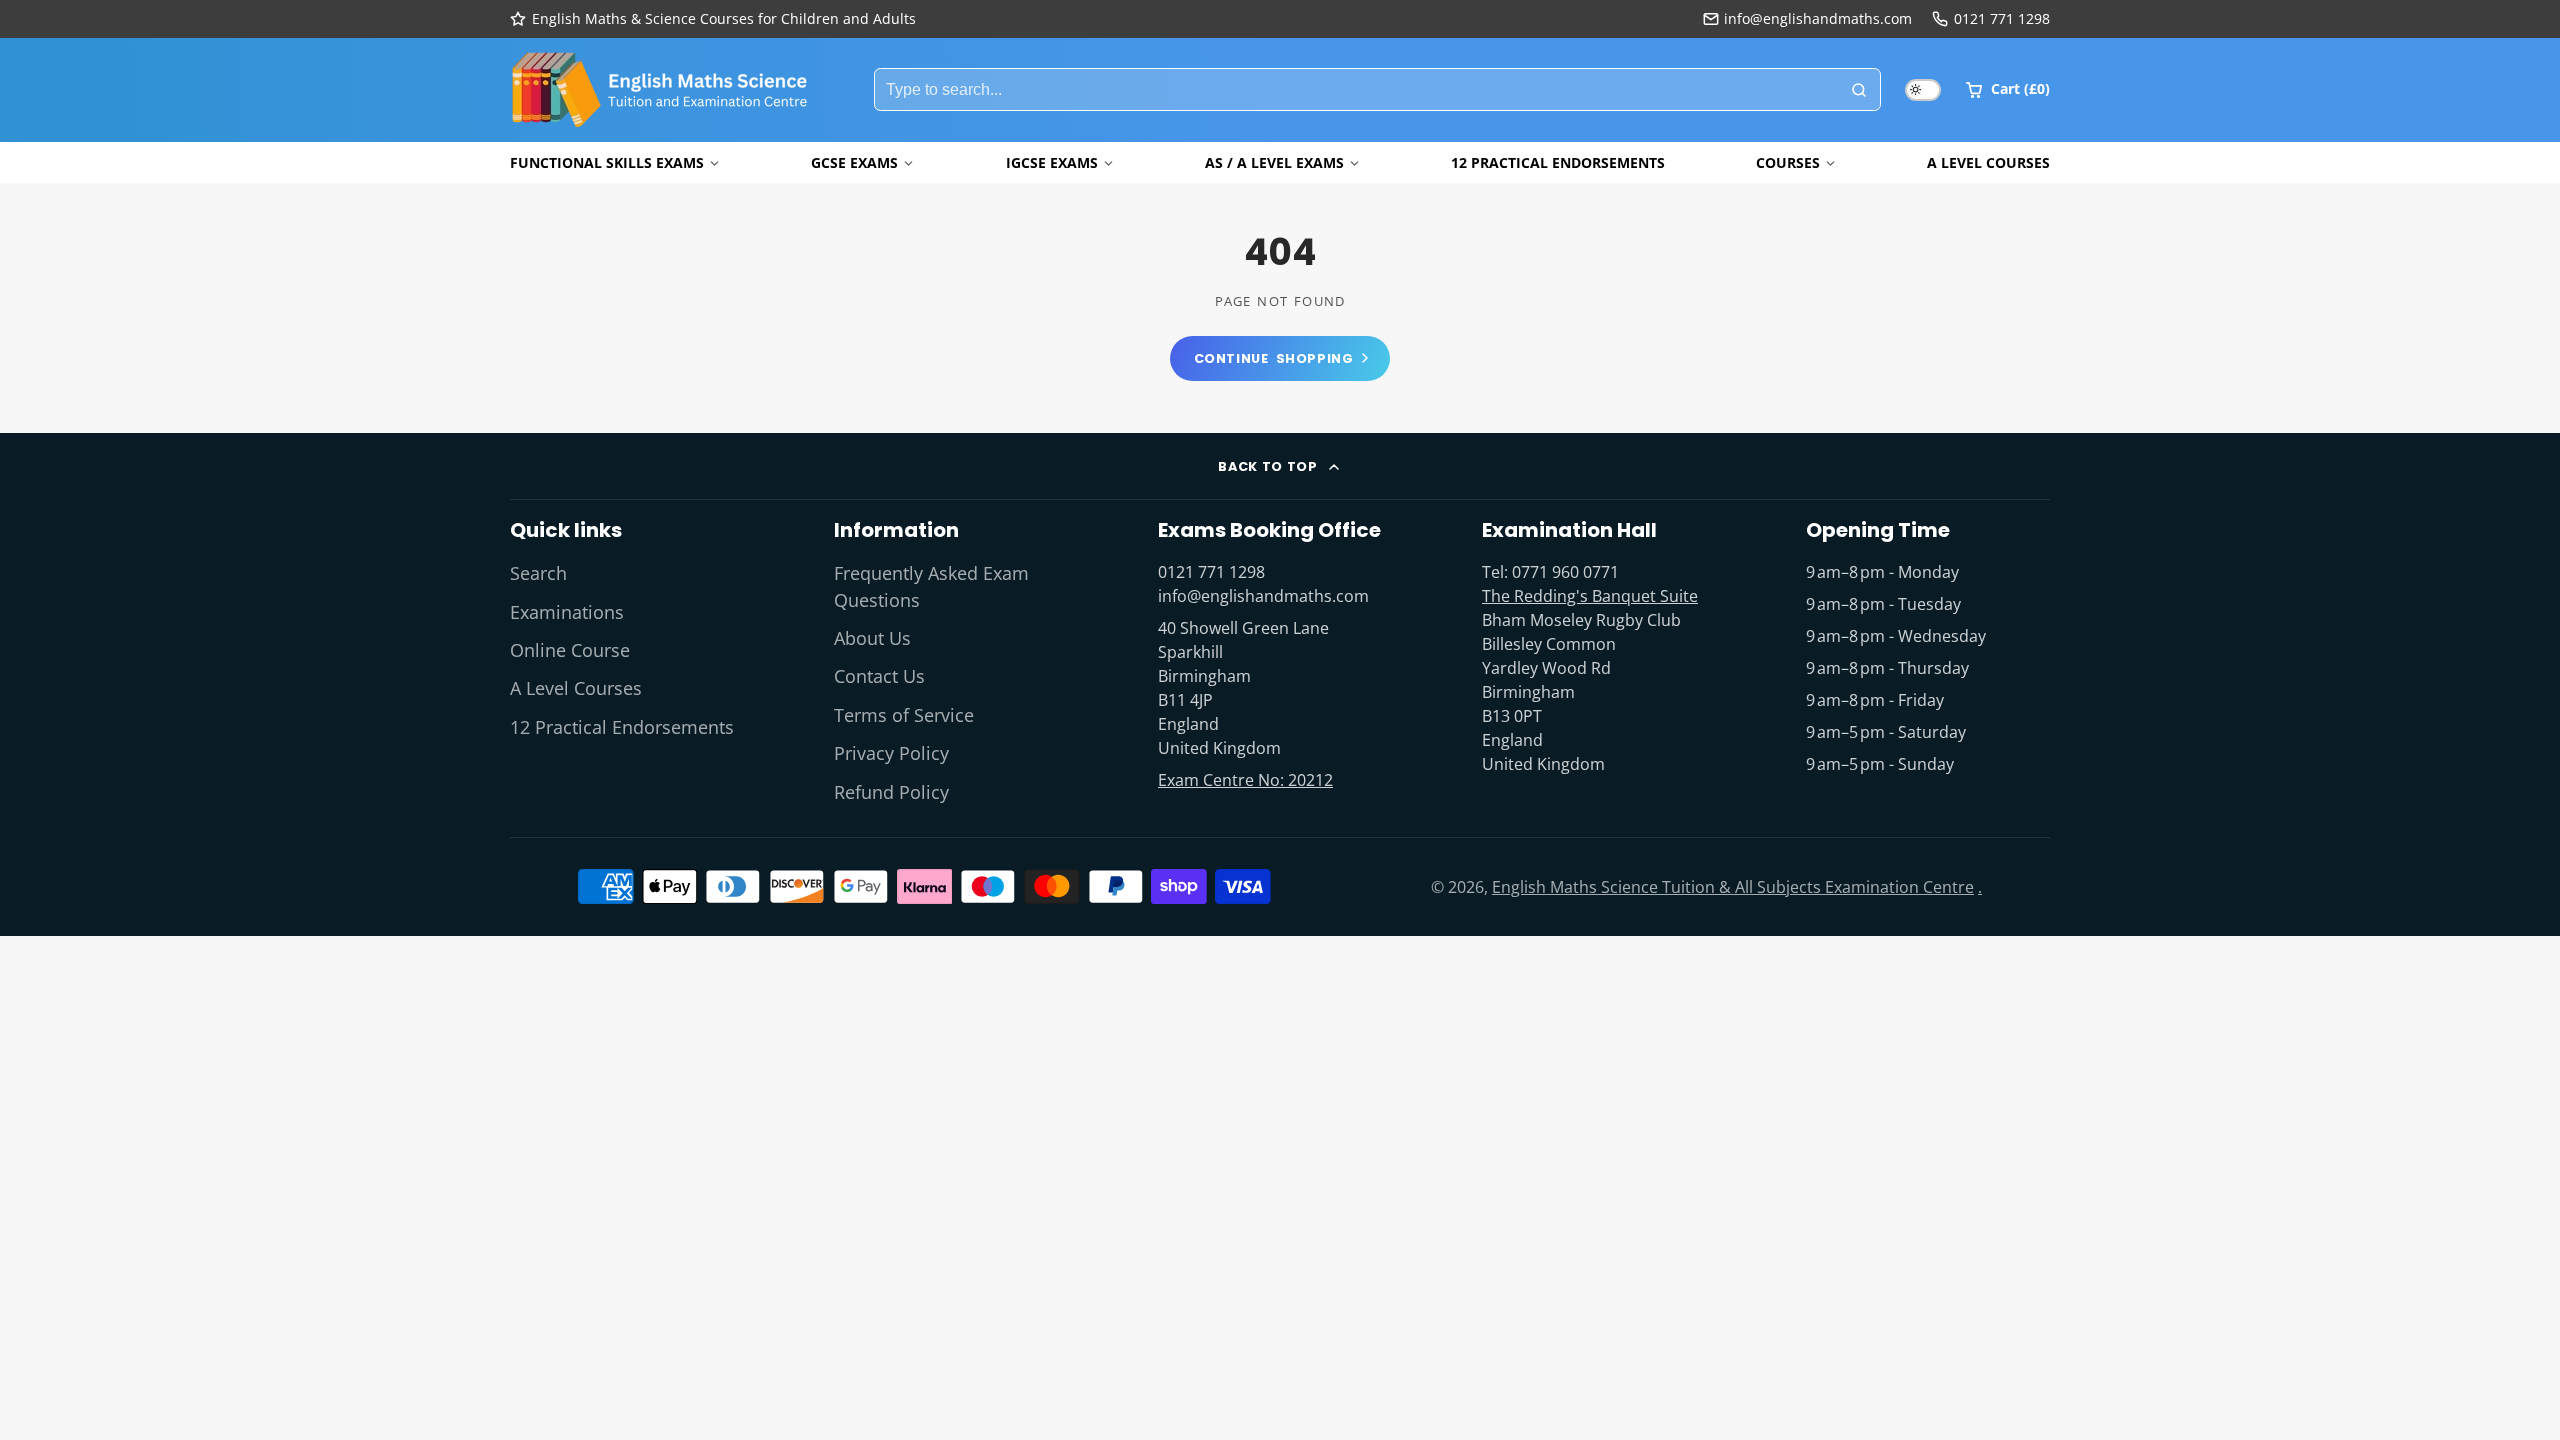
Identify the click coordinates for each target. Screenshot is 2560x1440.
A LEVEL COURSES (1988, 162)
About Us (872, 638)
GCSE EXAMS (854, 162)
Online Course (570, 650)
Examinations (567, 612)
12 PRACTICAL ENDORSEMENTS (1558, 162)
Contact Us (879, 676)
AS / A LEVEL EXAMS (1274, 162)
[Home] (660, 90)
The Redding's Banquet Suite (1590, 596)
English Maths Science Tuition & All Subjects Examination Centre (1733, 887)
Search (538, 573)
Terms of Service (904, 715)
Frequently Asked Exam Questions (931, 586)
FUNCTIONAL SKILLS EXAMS (607, 162)
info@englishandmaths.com (1818, 18)
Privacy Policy (891, 753)
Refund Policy (891, 792)
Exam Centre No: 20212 (1245, 780)
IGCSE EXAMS (1052, 162)
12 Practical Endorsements (622, 727)
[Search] (1859, 90)
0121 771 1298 (2002, 18)
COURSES (1788, 162)
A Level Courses (576, 688)
